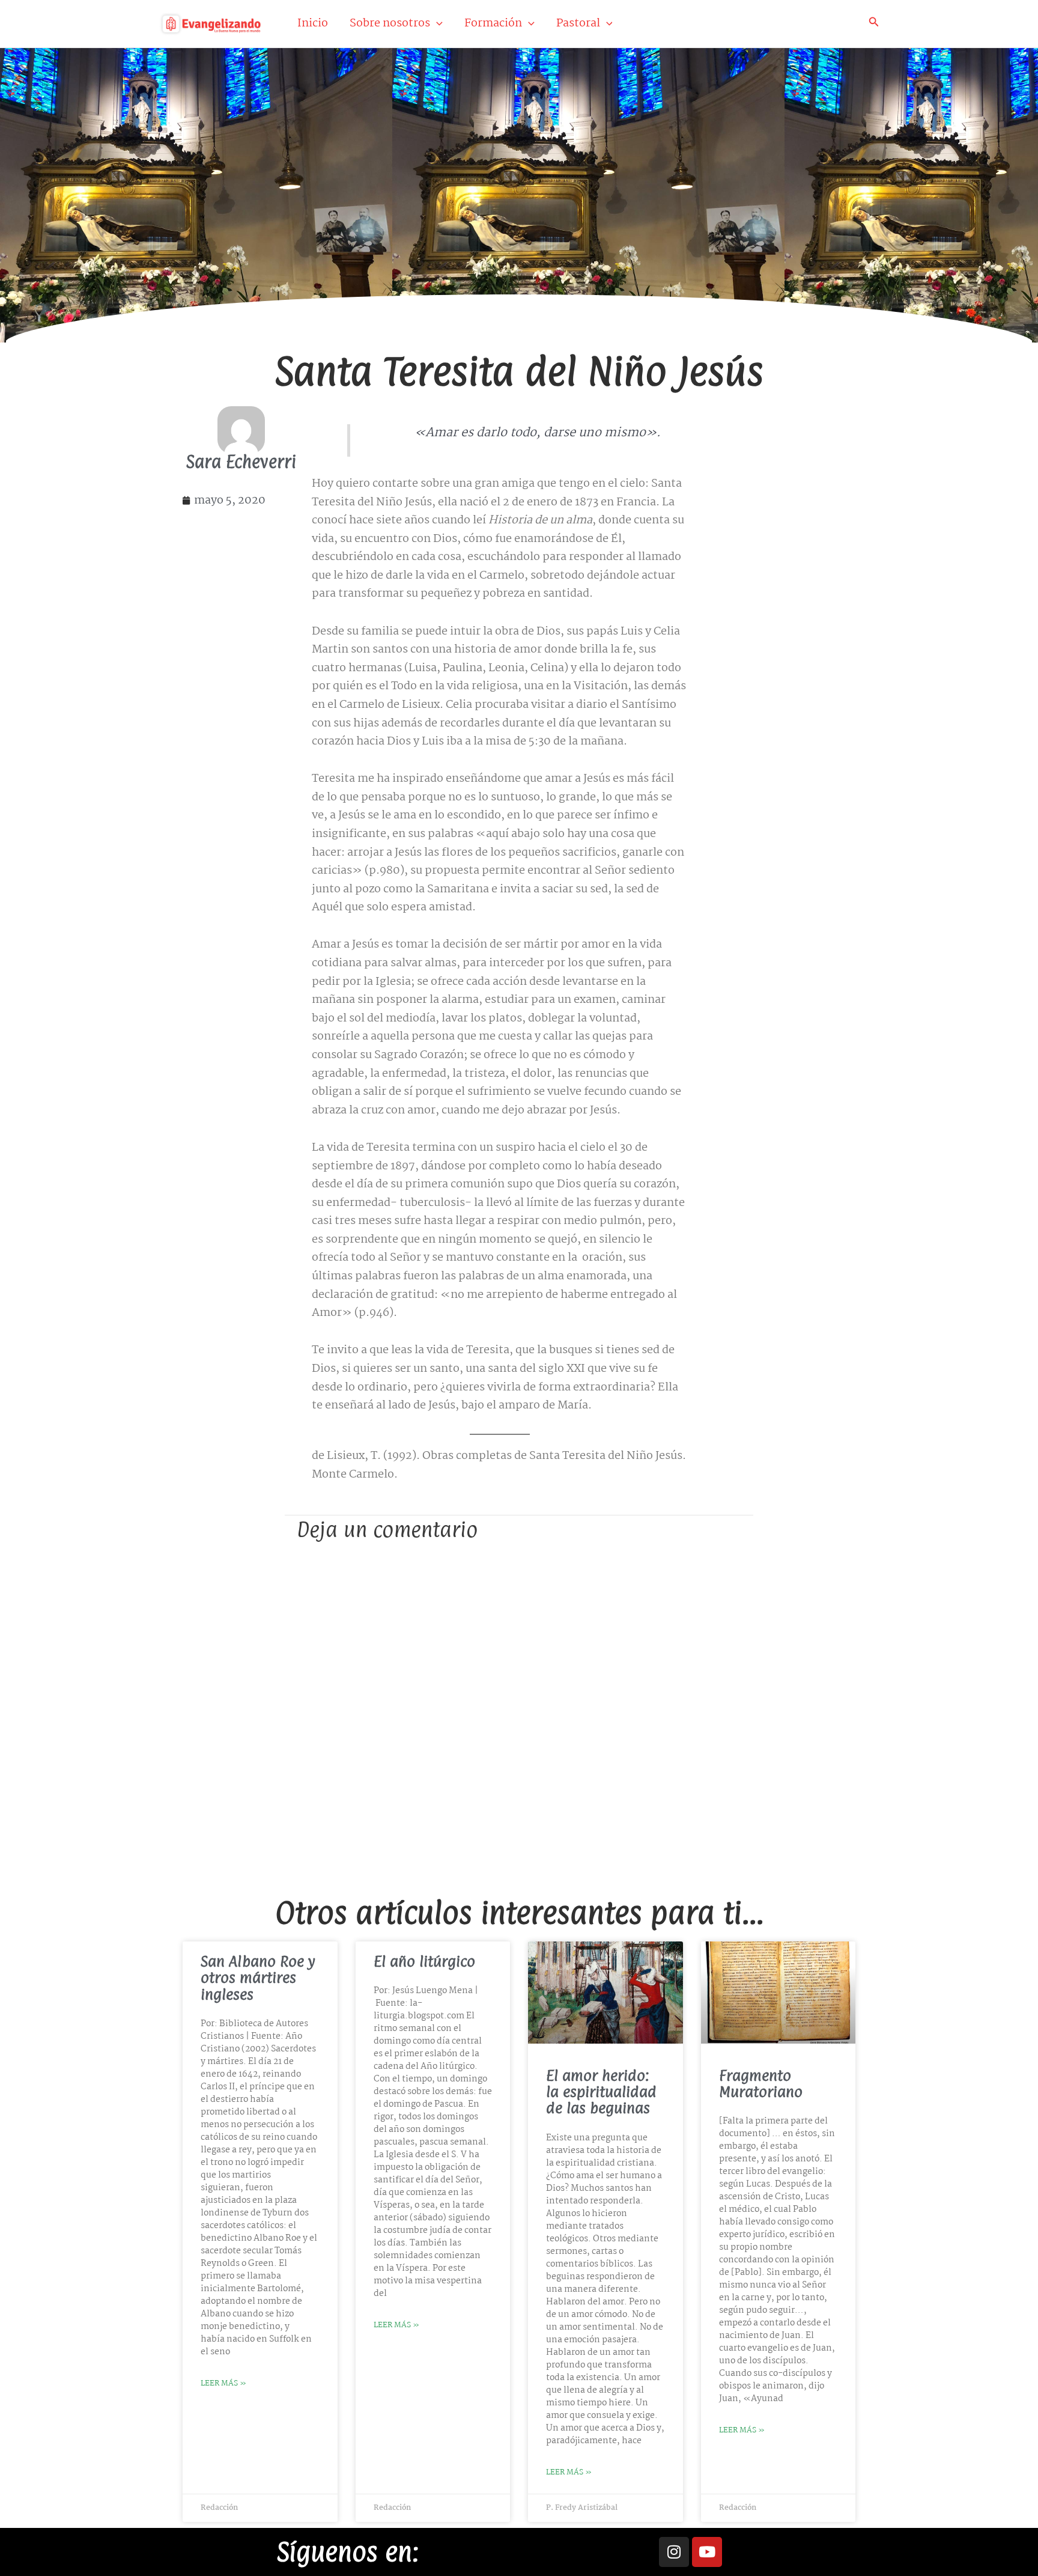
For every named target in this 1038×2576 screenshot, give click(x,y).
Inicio (313, 23)
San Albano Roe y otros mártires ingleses (258, 1978)
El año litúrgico (424, 1961)
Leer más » (223, 2383)
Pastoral (578, 23)
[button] (436, 23)
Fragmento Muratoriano (761, 2084)
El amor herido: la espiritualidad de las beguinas (601, 2092)
